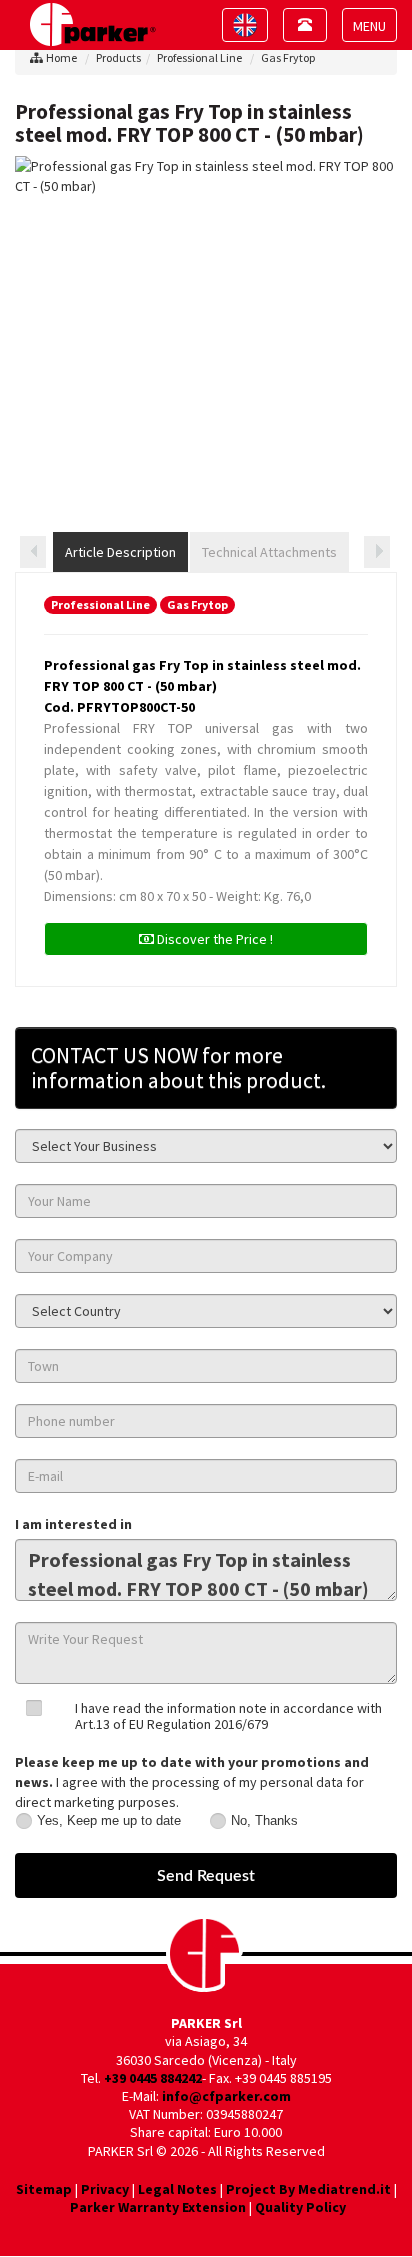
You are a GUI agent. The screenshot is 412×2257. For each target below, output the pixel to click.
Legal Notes (177, 2189)
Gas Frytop (288, 57)
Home (61, 57)
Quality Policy (300, 2207)
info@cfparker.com (226, 2096)
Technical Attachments (269, 552)
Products (118, 57)
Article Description (120, 552)
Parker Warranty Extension (158, 2207)
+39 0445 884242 (153, 2078)
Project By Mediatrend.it (308, 2189)
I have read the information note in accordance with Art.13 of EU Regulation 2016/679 (228, 1715)
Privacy (105, 2189)
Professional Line (199, 57)
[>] (377, 552)
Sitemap (44, 2189)
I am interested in (73, 1524)
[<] (33, 552)
